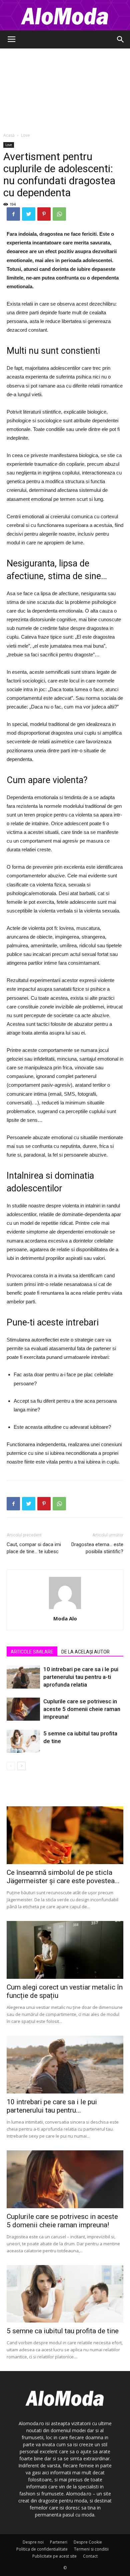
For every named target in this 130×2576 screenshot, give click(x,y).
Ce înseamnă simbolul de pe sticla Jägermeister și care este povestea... (63, 1877)
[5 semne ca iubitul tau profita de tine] (23, 1741)
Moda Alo (65, 1618)
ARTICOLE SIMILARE (32, 1652)
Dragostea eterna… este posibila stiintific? (97, 1548)
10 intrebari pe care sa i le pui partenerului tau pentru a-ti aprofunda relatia (81, 1677)
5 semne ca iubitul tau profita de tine (63, 2331)
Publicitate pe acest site (54, 2556)
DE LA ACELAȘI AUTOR (85, 1652)
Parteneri (59, 2542)
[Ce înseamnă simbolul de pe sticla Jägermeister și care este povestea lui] (65, 1835)
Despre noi (33, 2542)
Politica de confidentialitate (42, 2549)
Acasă (9, 135)
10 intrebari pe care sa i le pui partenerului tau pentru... (52, 2106)
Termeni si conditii (91, 2549)
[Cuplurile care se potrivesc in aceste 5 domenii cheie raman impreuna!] (23, 1709)
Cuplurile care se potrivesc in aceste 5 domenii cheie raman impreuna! (82, 1709)
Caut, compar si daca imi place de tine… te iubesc (34, 1548)
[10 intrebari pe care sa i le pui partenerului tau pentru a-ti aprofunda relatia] (23, 1677)
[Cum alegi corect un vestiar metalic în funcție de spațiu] (65, 1950)
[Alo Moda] (65, 15)
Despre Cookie (88, 2542)
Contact (90, 2556)
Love (25, 135)
